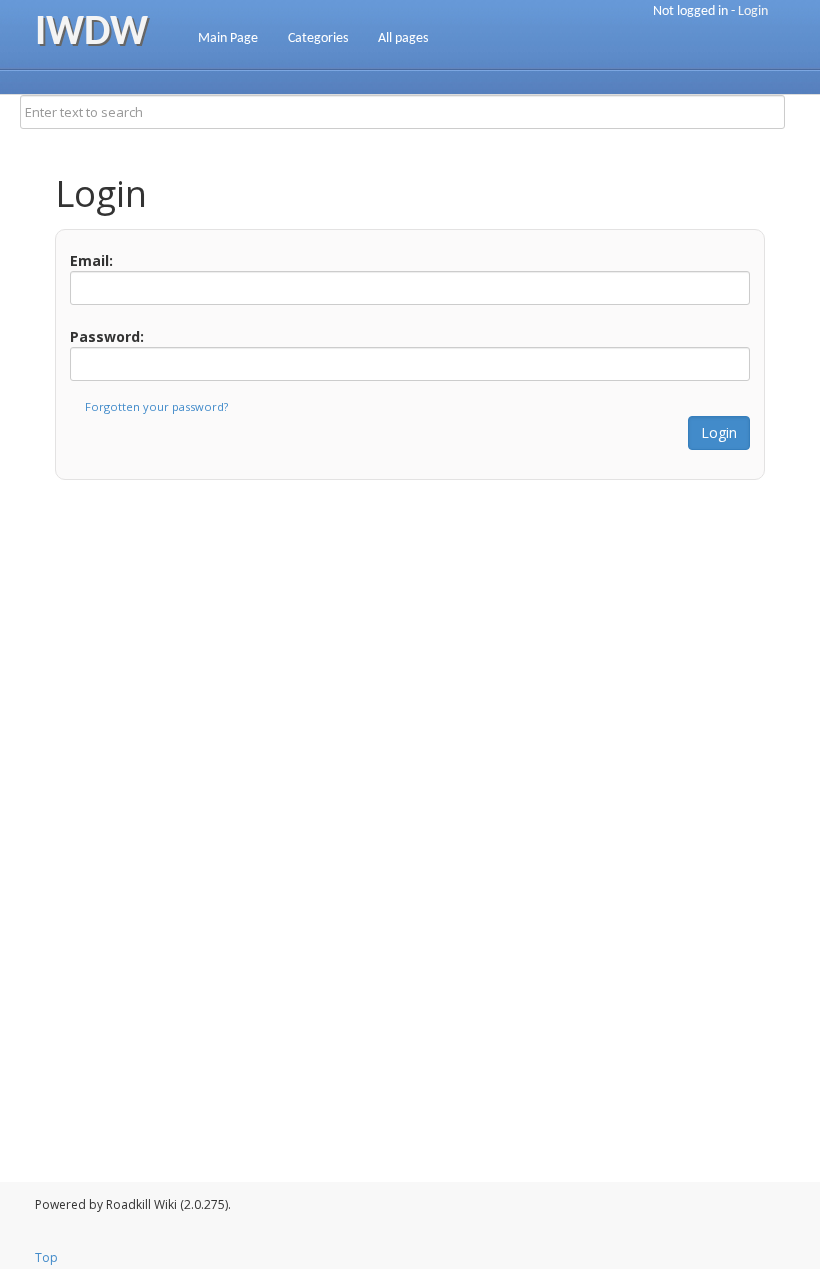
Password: (107, 336)
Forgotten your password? (156, 406)
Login (753, 11)
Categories (318, 38)
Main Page (228, 38)
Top (46, 1257)
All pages (403, 38)
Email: (91, 260)
